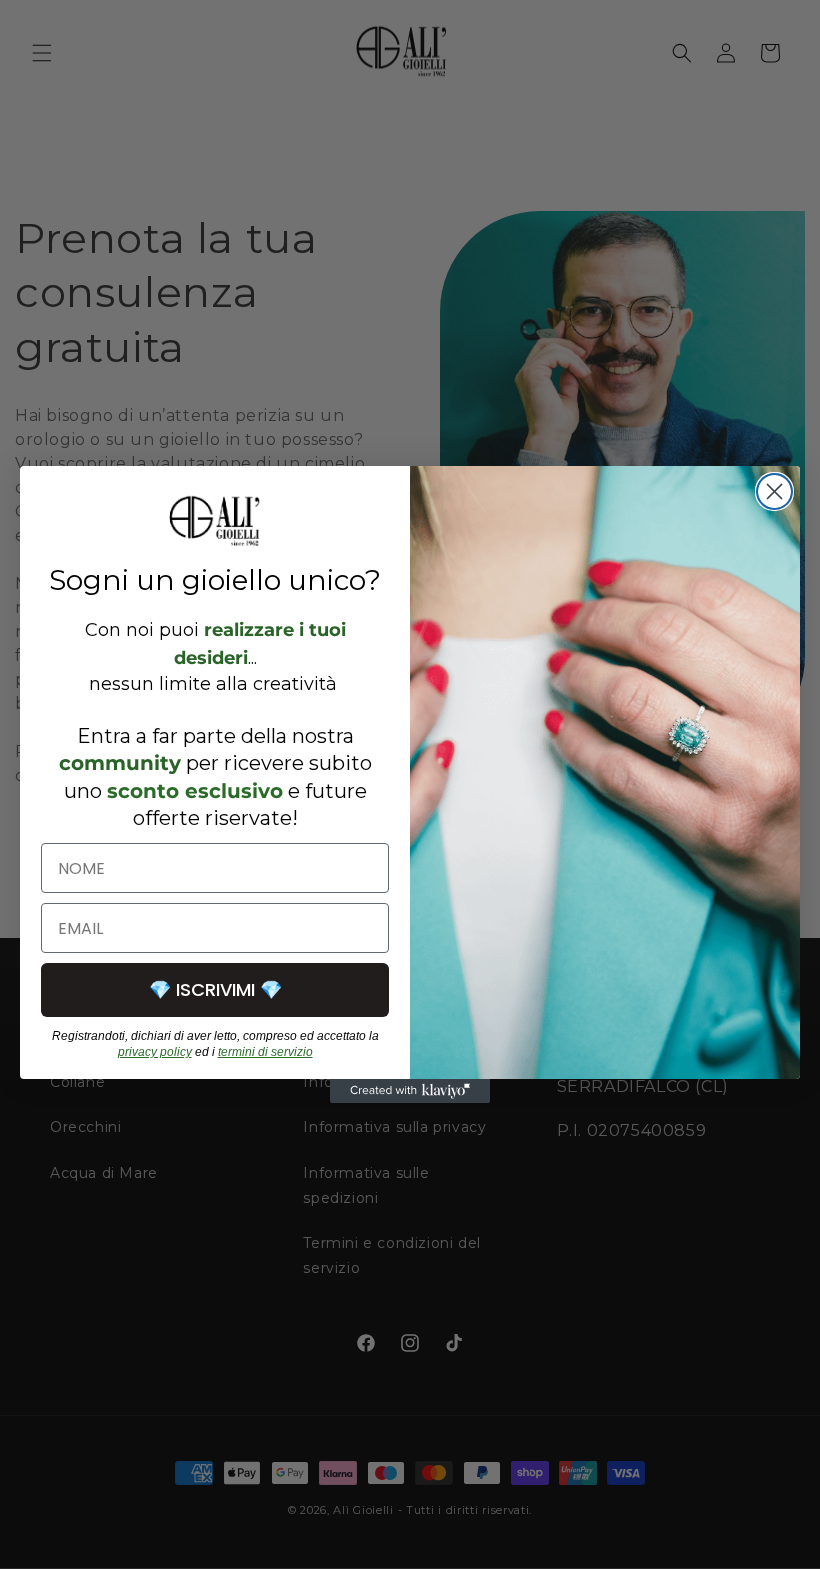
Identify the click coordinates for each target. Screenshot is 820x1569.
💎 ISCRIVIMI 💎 (215, 989)
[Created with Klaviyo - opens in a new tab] (410, 1091)
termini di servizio (265, 1052)
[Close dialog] (774, 491)
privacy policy (155, 1052)
